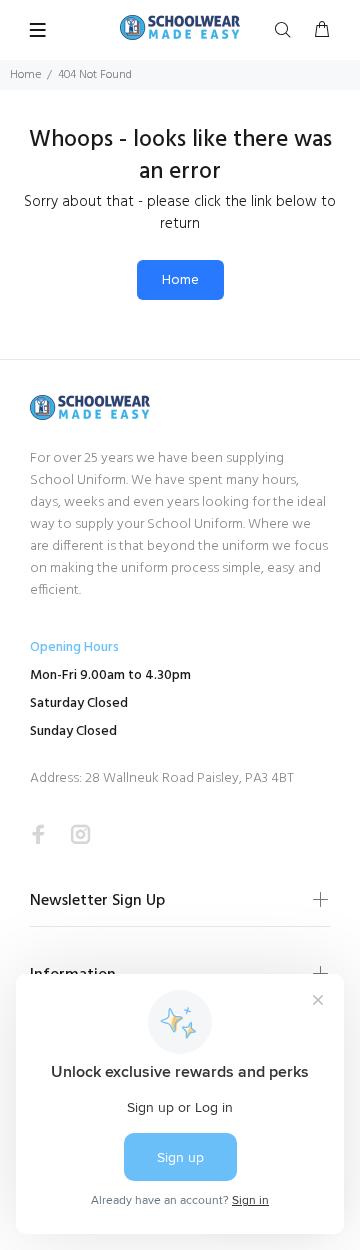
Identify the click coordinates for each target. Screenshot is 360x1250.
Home (25, 75)
